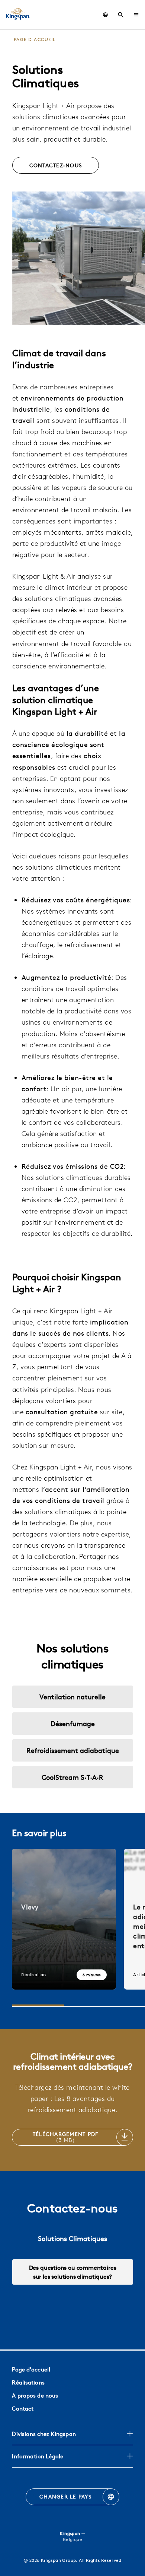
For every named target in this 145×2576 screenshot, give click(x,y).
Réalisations (28, 2382)
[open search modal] (121, 15)
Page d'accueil (31, 2369)
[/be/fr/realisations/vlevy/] (64, 1919)
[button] (136, 15)
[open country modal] (105, 15)
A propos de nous (35, 2395)
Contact (23, 2409)
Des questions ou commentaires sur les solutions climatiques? (73, 2272)
